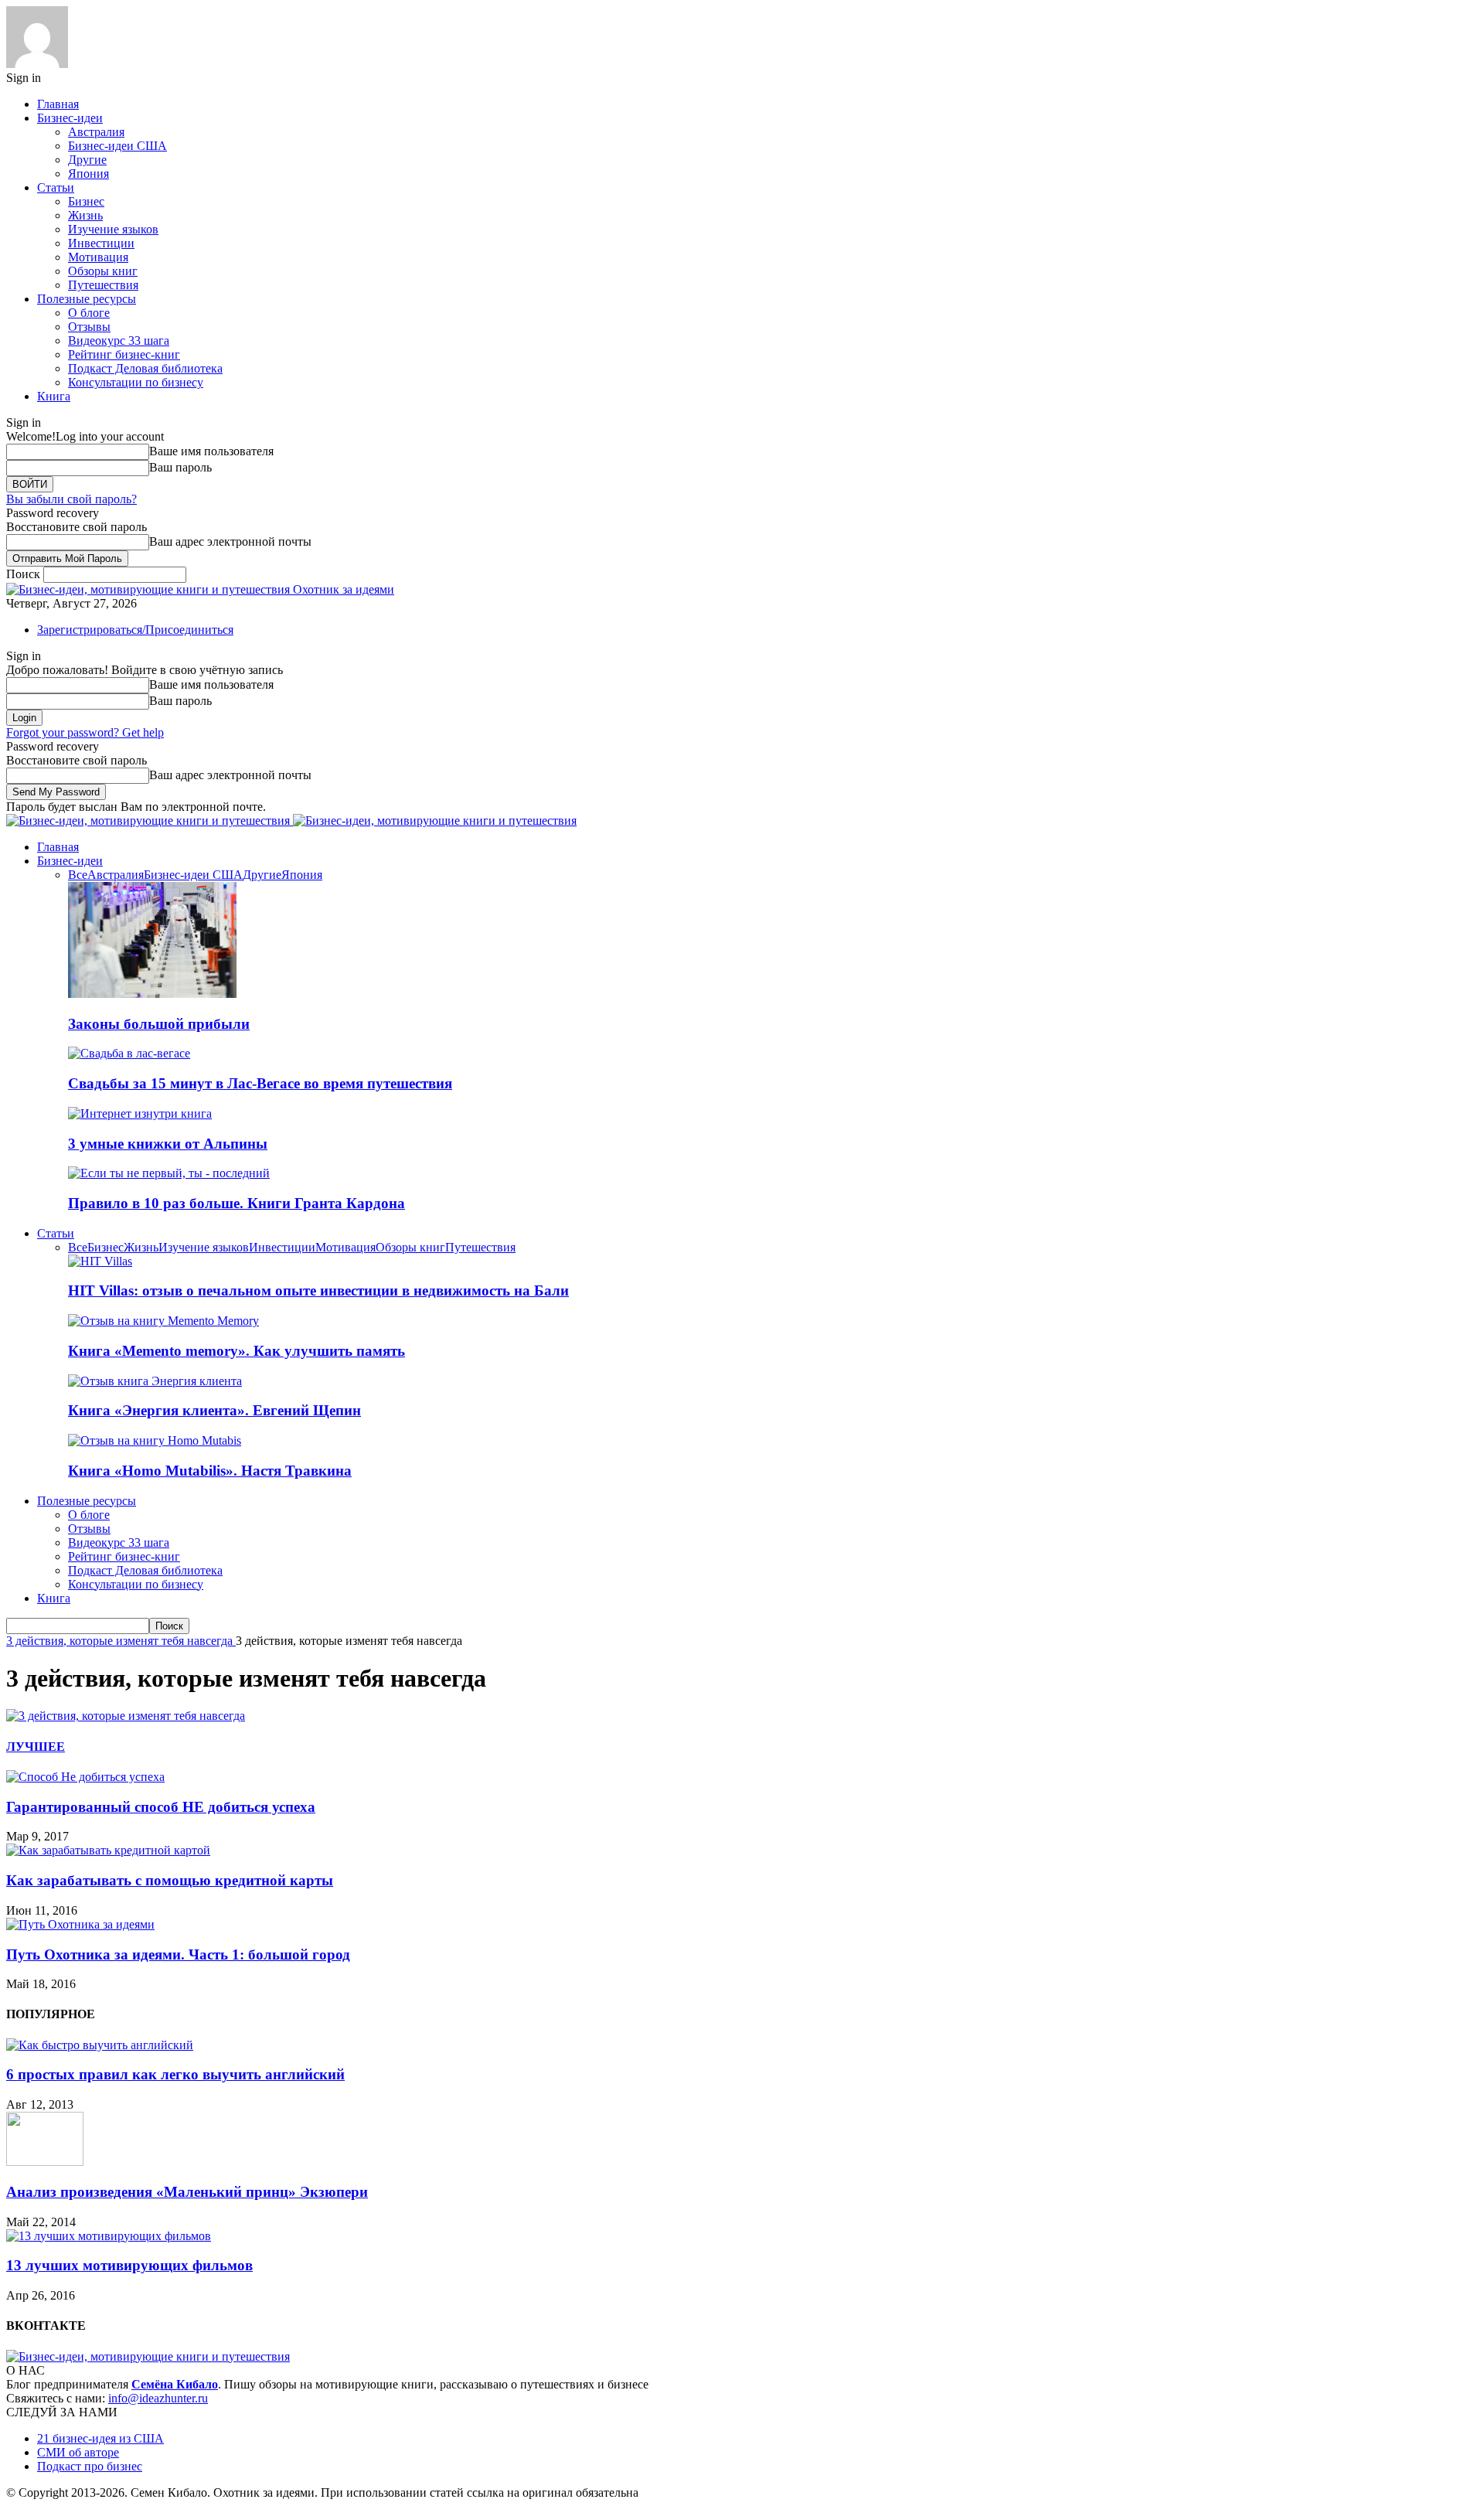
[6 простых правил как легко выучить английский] (100, 2045)
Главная (58, 104)
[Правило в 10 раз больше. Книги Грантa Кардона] (169, 1173)
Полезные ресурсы (87, 299)
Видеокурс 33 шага (119, 340)
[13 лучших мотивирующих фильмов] (109, 2236)
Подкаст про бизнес (90, 2466)
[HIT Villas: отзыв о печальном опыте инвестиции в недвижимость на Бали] (100, 1261)
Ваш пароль (180, 467)
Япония (88, 174)
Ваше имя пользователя (211, 451)
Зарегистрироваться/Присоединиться (135, 630)
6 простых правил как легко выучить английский (175, 2074)
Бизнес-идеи (70, 118)
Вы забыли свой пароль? (71, 499)
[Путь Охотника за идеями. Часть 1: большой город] (80, 1924)
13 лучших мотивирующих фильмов (129, 2265)
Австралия (96, 132)
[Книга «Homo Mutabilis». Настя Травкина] (155, 1440)
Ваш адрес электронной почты (230, 541)
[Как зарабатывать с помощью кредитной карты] (108, 1850)
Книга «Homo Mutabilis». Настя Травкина (210, 1471)
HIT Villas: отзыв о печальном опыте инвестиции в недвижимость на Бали (318, 1290)
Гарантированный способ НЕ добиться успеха (161, 1807)
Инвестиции (101, 243)
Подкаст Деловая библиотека (145, 368)
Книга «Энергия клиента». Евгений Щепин (214, 1410)
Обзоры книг (103, 271)
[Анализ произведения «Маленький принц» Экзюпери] (45, 2162)
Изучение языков (113, 229)
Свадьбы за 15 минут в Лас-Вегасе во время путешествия (260, 1083)
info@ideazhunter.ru (158, 2398)
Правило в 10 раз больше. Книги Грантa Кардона (237, 1203)
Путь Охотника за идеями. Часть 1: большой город (178, 1954)
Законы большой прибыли (159, 1024)
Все (78, 875)
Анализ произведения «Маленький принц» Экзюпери (187, 2192)
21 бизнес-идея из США (100, 2438)
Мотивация (98, 257)
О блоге (89, 313)
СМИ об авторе (78, 2452)
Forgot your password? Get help (85, 732)
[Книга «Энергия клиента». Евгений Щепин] (155, 1381)
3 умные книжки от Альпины (168, 1144)
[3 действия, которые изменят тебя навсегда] (126, 1716)
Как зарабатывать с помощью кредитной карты (170, 1880)
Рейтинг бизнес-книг (124, 354)
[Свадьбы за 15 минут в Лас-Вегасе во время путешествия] (129, 1053)
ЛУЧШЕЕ (36, 1747)
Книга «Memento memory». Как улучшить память (237, 1351)
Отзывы (89, 327)
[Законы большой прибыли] (152, 994)
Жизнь (85, 215)
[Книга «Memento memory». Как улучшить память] (163, 1321)
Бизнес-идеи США (117, 146)
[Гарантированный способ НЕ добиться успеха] (85, 1777)
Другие (87, 160)
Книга (54, 396)
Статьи (56, 187)
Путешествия (103, 285)
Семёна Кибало (175, 2384)
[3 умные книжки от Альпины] (140, 1113)
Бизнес (86, 201)
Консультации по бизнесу (136, 382)
